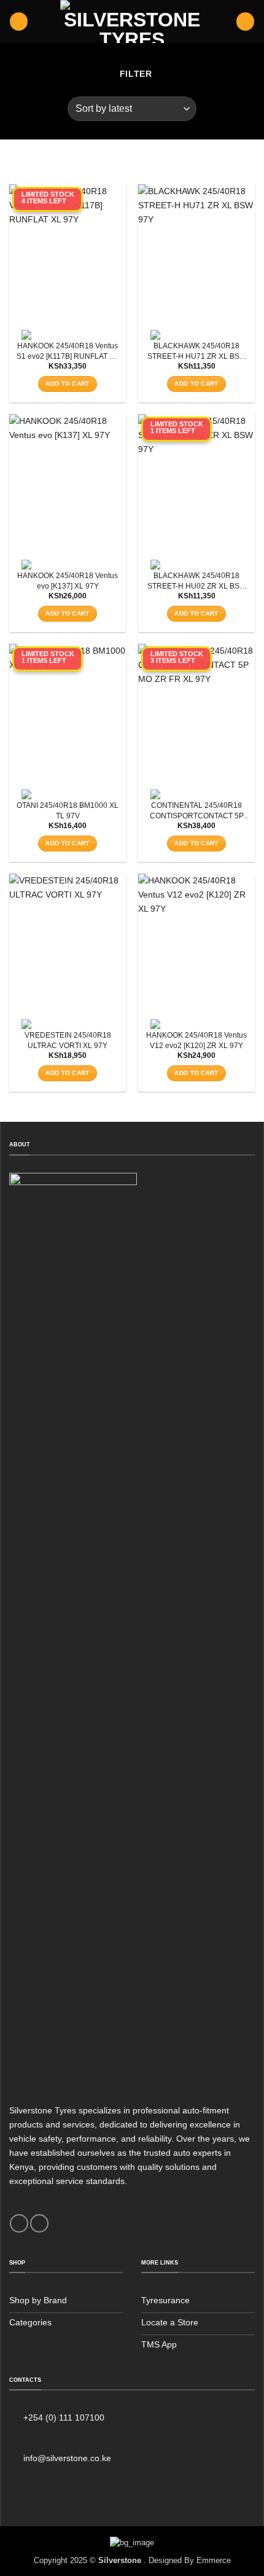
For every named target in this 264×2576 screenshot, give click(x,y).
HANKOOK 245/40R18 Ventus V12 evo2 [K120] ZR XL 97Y (196, 1040)
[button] (19, 22)
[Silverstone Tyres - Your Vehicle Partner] (132, 22)
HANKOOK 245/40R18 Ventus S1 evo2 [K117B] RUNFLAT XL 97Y (68, 352)
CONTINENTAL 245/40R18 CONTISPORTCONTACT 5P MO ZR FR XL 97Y (197, 811)
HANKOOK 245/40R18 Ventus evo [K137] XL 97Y (68, 581)
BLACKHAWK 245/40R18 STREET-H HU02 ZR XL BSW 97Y (197, 581)
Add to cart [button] (67, 384)
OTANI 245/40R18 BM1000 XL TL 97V (68, 811)
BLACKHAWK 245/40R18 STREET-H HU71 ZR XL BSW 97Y (197, 352)
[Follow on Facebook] (19, 2223)
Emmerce (214, 2560)
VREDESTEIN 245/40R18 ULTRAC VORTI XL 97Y (68, 1040)
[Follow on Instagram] (39, 2223)
